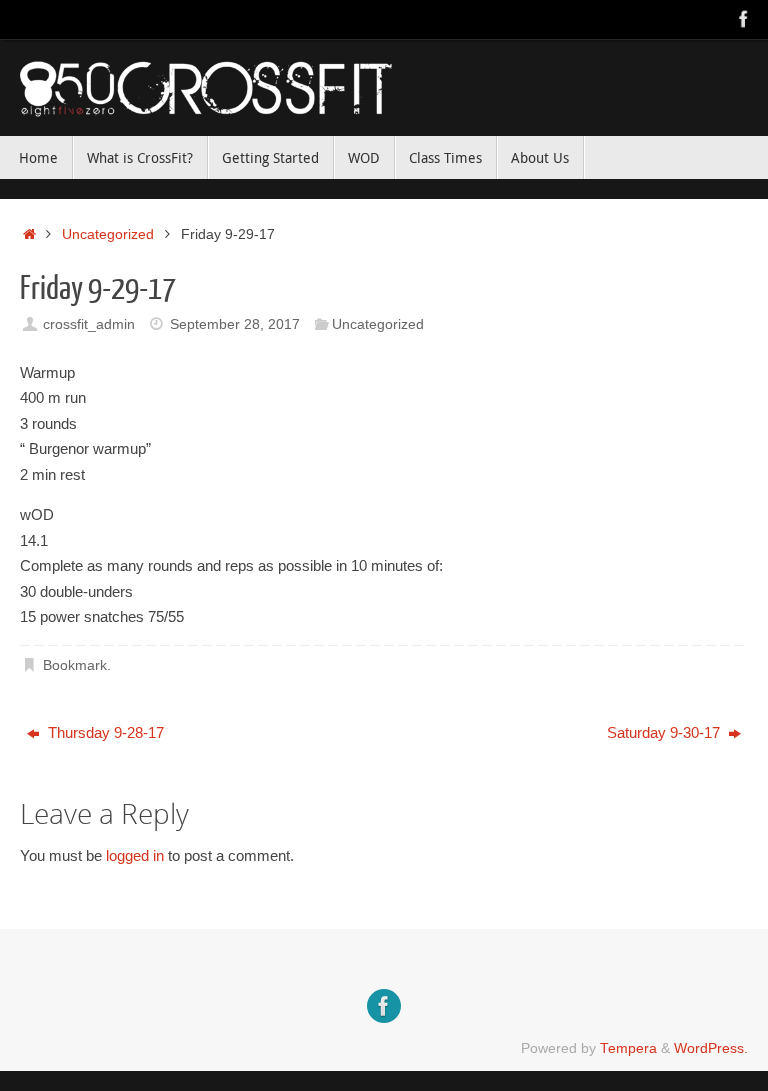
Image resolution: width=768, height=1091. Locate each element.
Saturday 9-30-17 (665, 732)
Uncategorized (108, 234)
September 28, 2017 (235, 324)
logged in (135, 855)
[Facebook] (744, 19)
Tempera (628, 1048)
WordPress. (711, 1048)
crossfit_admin (89, 324)
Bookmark (75, 665)
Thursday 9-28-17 (104, 732)
